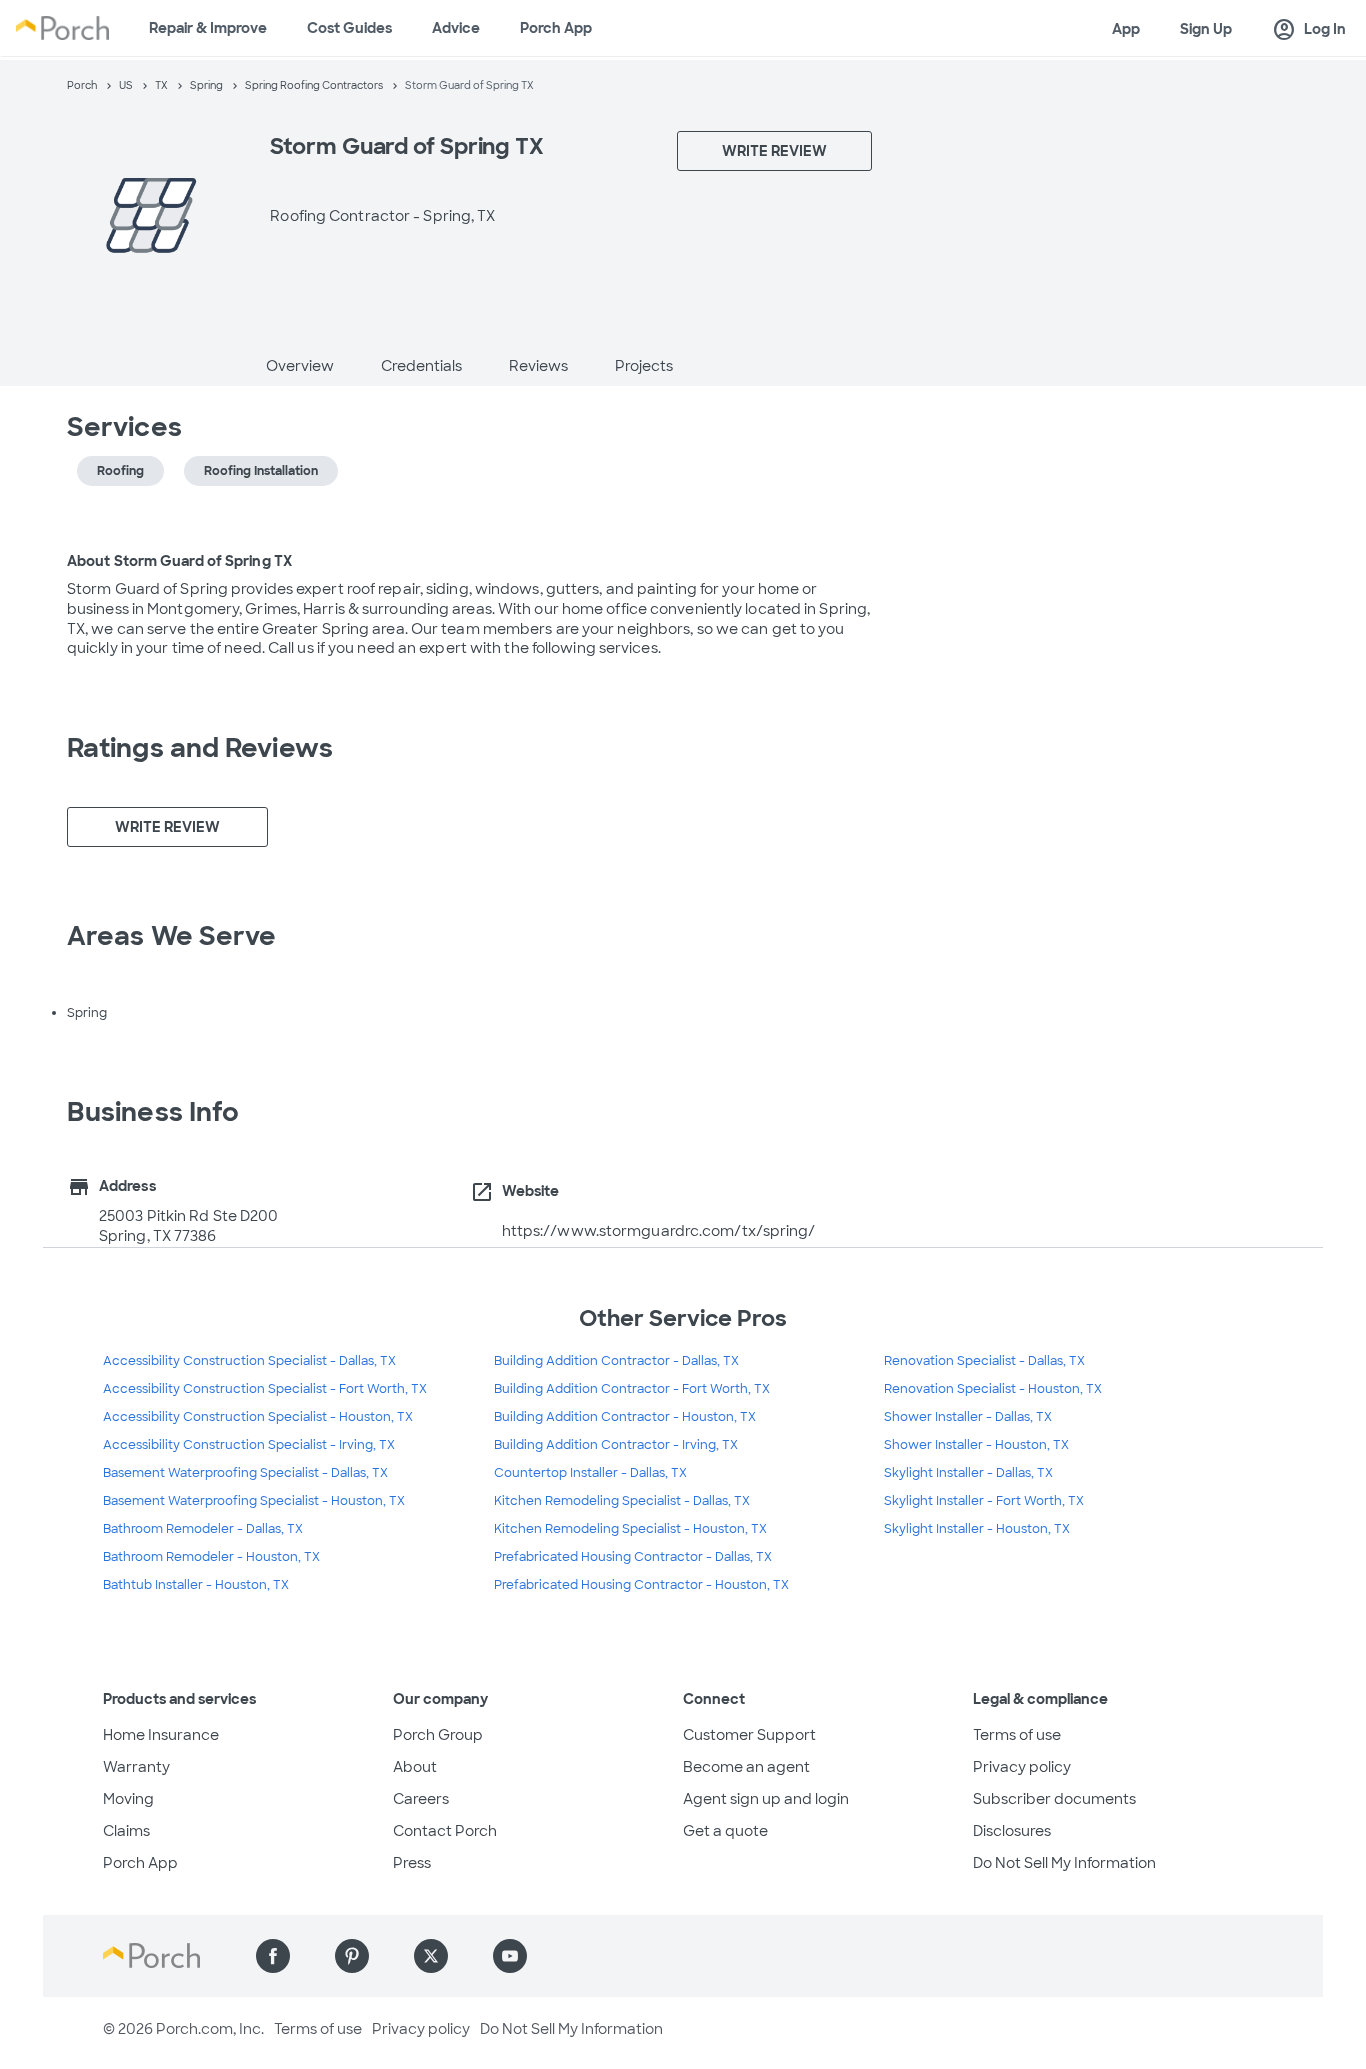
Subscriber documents (1054, 1799)
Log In (1309, 30)
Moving (128, 1799)
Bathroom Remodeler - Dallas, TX (203, 1529)
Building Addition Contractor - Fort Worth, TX (632, 1389)
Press (412, 1863)
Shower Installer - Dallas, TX (968, 1417)
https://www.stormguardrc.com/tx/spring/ (659, 1231)
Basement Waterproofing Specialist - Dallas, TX (245, 1473)
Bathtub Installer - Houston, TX (196, 1585)
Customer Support (749, 1735)
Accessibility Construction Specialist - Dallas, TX (249, 1361)
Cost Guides (349, 28)
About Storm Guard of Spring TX (179, 561)
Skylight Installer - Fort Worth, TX (984, 1501)
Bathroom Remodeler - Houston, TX (211, 1557)
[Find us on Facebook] (273, 1956)
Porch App (556, 28)
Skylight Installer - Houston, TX (977, 1529)
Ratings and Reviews (200, 748)
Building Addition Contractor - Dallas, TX (616, 1361)
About (415, 1767)
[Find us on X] (431, 1956)
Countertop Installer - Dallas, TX (590, 1473)
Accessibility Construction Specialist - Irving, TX (249, 1445)
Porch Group (438, 1735)
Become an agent (746, 1767)
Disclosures (1012, 1831)
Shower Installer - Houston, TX (976, 1445)
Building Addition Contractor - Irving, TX (616, 1445)
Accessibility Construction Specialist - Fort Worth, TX (265, 1389)
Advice (456, 28)
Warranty (136, 1767)
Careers (421, 1799)
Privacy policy (1022, 1767)
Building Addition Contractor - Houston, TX (625, 1417)
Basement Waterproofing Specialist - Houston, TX (254, 1501)
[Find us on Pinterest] (352, 1956)
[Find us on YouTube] (510, 1956)
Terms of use (1017, 1735)
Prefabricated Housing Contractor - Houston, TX (641, 1585)
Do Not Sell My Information (1064, 1863)
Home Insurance (161, 1735)
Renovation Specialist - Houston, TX (993, 1389)
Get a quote (725, 1831)
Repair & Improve (208, 28)
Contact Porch (445, 1831)
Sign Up (1206, 29)
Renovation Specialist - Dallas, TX (984, 1361)
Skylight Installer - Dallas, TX (968, 1473)
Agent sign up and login (766, 1799)
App (1126, 29)
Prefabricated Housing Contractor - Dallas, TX (633, 1557)
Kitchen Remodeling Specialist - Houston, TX (630, 1529)
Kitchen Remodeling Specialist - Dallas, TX (622, 1501)
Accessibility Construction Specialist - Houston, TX (258, 1417)
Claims (126, 1831)
